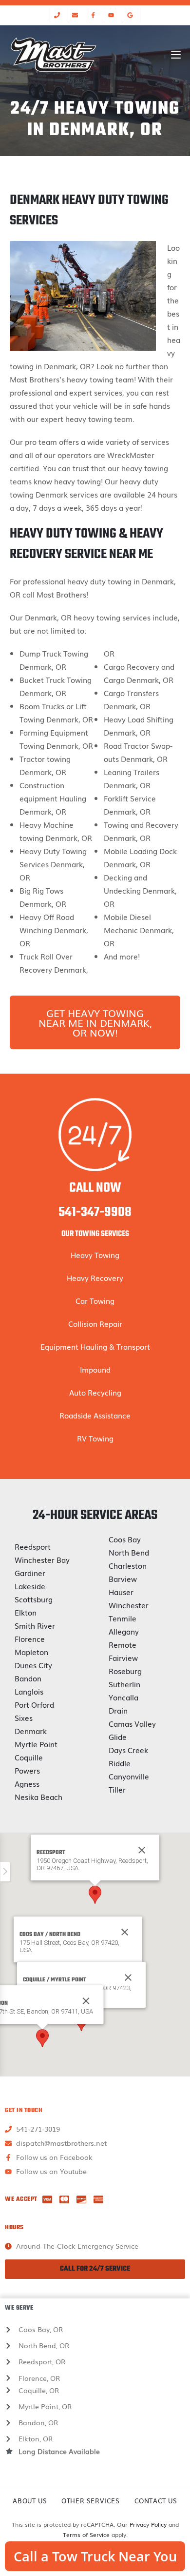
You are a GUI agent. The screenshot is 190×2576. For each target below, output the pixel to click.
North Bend (129, 1552)
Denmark (31, 1731)
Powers (27, 1770)
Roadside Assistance (95, 1415)
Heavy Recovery (95, 1278)
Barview (123, 1578)
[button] (95, 1895)
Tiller (117, 1789)
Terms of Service (86, 2535)
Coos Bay (125, 1539)
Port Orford (34, 1704)
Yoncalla (123, 1697)
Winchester (129, 1605)
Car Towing (95, 1300)
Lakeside (30, 1586)
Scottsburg (34, 1599)
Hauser (121, 1592)
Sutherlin (124, 1684)
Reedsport (33, 1546)
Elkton (26, 1612)
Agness (27, 1783)
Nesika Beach (38, 1797)
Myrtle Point (36, 1744)
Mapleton (31, 1652)
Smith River (35, 1625)
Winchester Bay (42, 1559)
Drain (118, 1710)
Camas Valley (132, 1723)
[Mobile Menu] (176, 55)
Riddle (120, 1763)
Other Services (90, 2501)
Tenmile (123, 1618)
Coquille (29, 1757)
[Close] (125, 1932)
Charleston (128, 1565)
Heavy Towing (95, 1255)
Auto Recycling (95, 1392)
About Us (30, 2501)
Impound (95, 1369)
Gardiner (30, 1573)
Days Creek (128, 1750)
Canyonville (129, 1776)
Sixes (24, 1717)
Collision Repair (95, 1323)
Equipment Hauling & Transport (95, 1346)
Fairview (123, 1657)
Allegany (124, 1631)
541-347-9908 (95, 1212)
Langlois (29, 1691)
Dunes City (33, 1665)
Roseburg (125, 1671)
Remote (123, 1644)
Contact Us (156, 2501)
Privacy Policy (148, 2524)
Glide (118, 1737)
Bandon (28, 1678)
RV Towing (95, 1438)
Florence (30, 1638)
